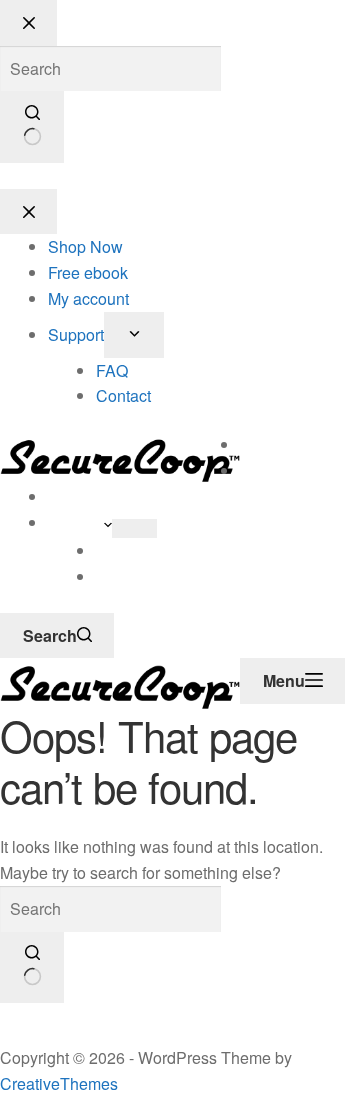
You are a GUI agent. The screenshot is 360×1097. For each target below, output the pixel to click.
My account (88, 496)
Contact (123, 576)
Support (76, 522)
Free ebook (280, 470)
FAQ (112, 550)
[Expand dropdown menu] (134, 529)
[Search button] (32, 968)
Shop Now (277, 444)
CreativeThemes (59, 1083)
